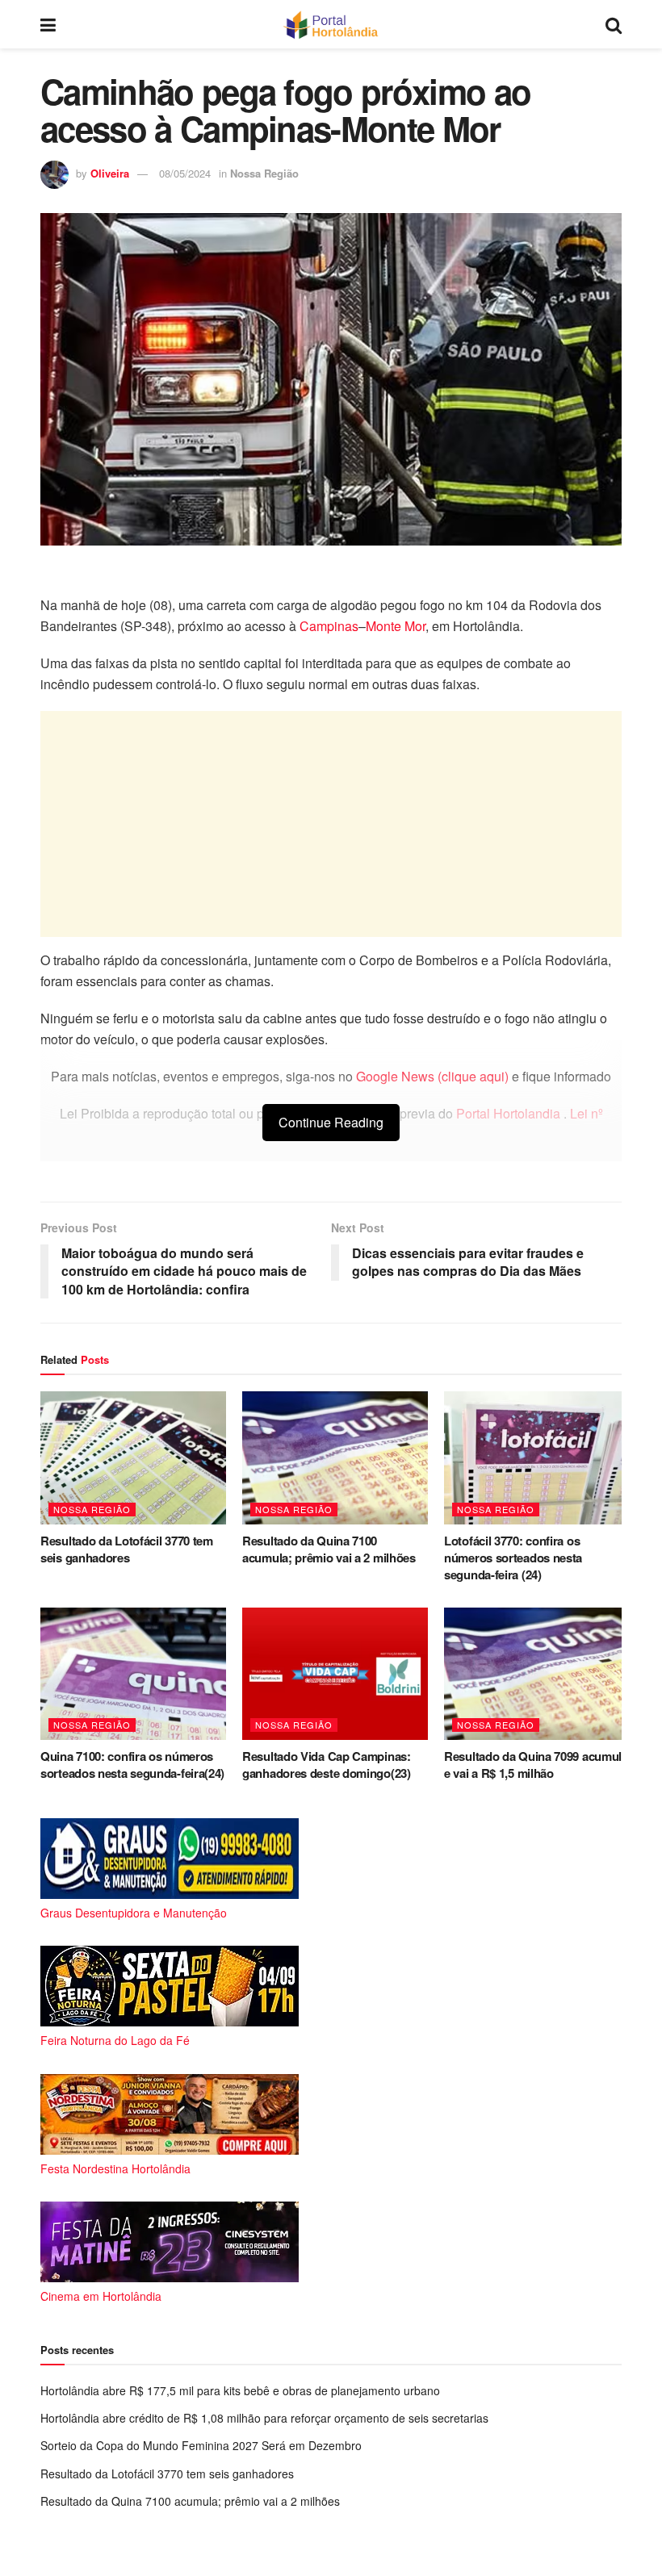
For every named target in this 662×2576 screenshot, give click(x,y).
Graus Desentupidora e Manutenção (134, 1913)
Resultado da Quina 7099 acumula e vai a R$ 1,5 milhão (536, 1765)
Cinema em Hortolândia (101, 2296)
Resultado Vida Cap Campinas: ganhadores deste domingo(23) (327, 1765)
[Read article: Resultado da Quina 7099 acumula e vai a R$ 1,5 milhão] (537, 1674)
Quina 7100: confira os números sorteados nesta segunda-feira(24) (132, 1765)
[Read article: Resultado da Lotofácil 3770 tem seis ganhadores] (133, 1457)
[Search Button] (614, 24)
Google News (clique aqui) (432, 1076)
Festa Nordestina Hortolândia (115, 2168)
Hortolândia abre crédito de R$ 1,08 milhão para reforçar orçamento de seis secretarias (264, 2418)
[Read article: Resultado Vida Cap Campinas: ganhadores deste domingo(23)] (335, 1674)
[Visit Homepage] (331, 24)
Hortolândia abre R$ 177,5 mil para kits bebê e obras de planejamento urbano (240, 2390)
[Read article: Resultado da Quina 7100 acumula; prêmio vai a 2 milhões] (335, 1457)
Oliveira (110, 173)
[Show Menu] (48, 24)
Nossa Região (264, 173)
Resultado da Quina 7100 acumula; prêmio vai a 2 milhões (329, 1549)
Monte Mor (396, 626)
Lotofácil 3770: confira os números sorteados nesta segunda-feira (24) (513, 1558)
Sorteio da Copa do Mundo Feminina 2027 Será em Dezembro (201, 2445)
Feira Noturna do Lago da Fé (115, 2040)
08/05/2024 (185, 173)
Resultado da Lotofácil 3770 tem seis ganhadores (127, 1549)
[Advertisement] (331, 824)
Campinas (329, 626)
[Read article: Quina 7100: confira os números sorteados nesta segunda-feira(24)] (133, 1674)
